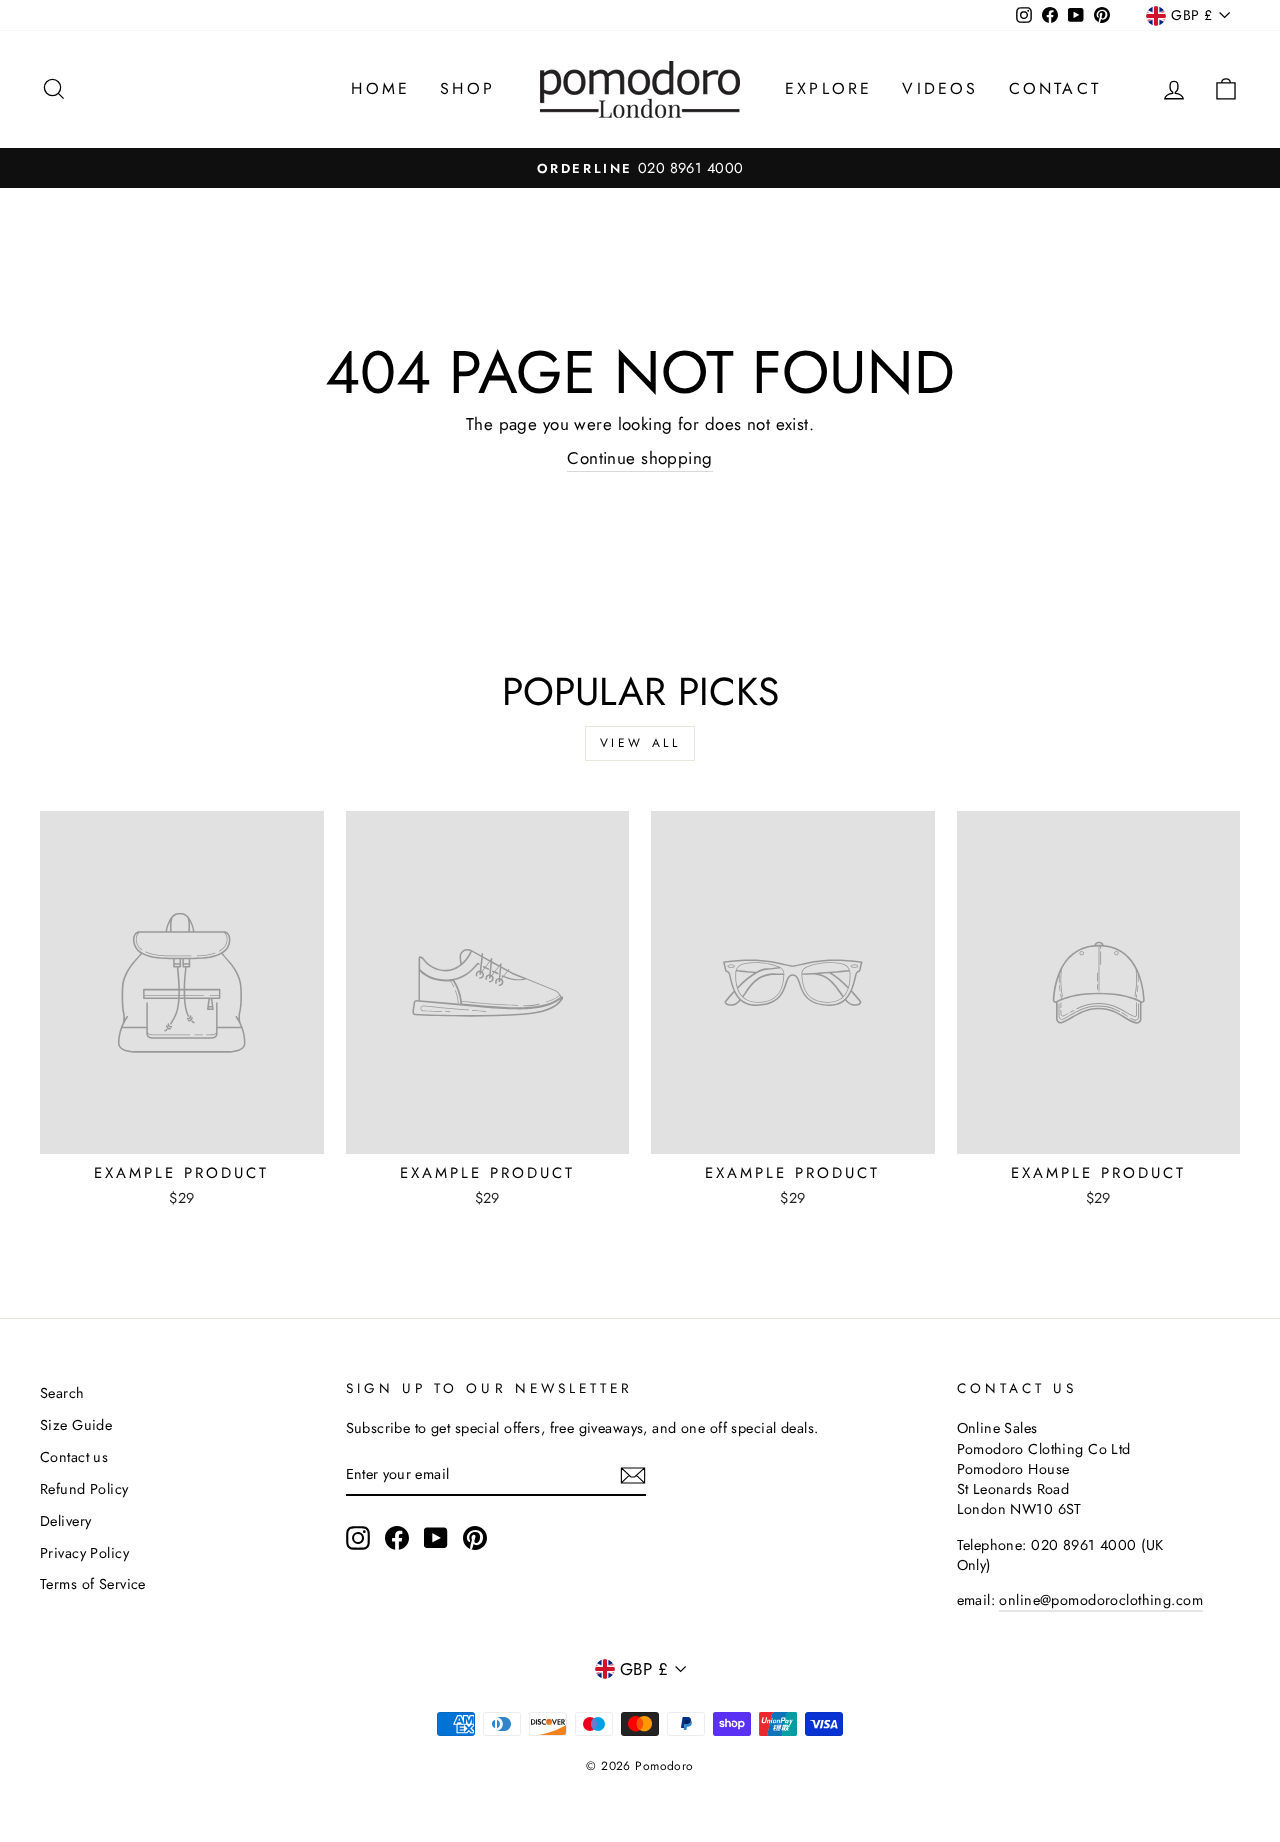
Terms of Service (93, 1584)
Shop (467, 88)
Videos (940, 88)
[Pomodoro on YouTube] (436, 1538)
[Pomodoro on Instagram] (358, 1538)
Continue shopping (639, 458)
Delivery (65, 1521)
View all (640, 743)
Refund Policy (84, 1489)
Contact (1055, 88)
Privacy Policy (84, 1553)
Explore (828, 88)
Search (62, 1393)
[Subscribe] (633, 1474)
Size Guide (76, 1425)
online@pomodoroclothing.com (1100, 1600)
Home (380, 88)
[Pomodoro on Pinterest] (475, 1538)
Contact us (74, 1457)
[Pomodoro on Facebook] (397, 1538)
